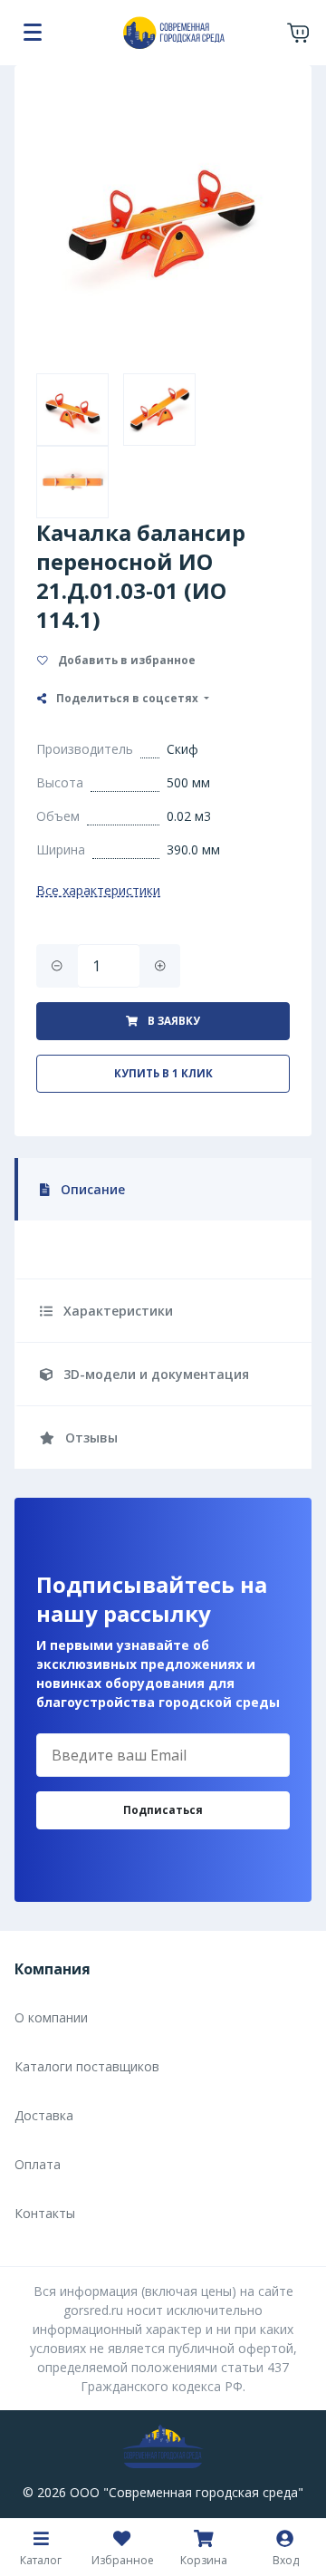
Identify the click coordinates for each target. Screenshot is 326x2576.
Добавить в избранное (125, 660)
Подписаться (163, 1810)
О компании (51, 2017)
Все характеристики (98, 890)
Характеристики (116, 1311)
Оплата (38, 2164)
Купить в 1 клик (163, 1073)
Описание (91, 1189)
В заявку (173, 1021)
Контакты (45, 2213)
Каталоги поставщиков (87, 2066)
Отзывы (90, 1438)
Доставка (44, 2115)
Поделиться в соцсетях (127, 698)
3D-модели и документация (154, 1374)
